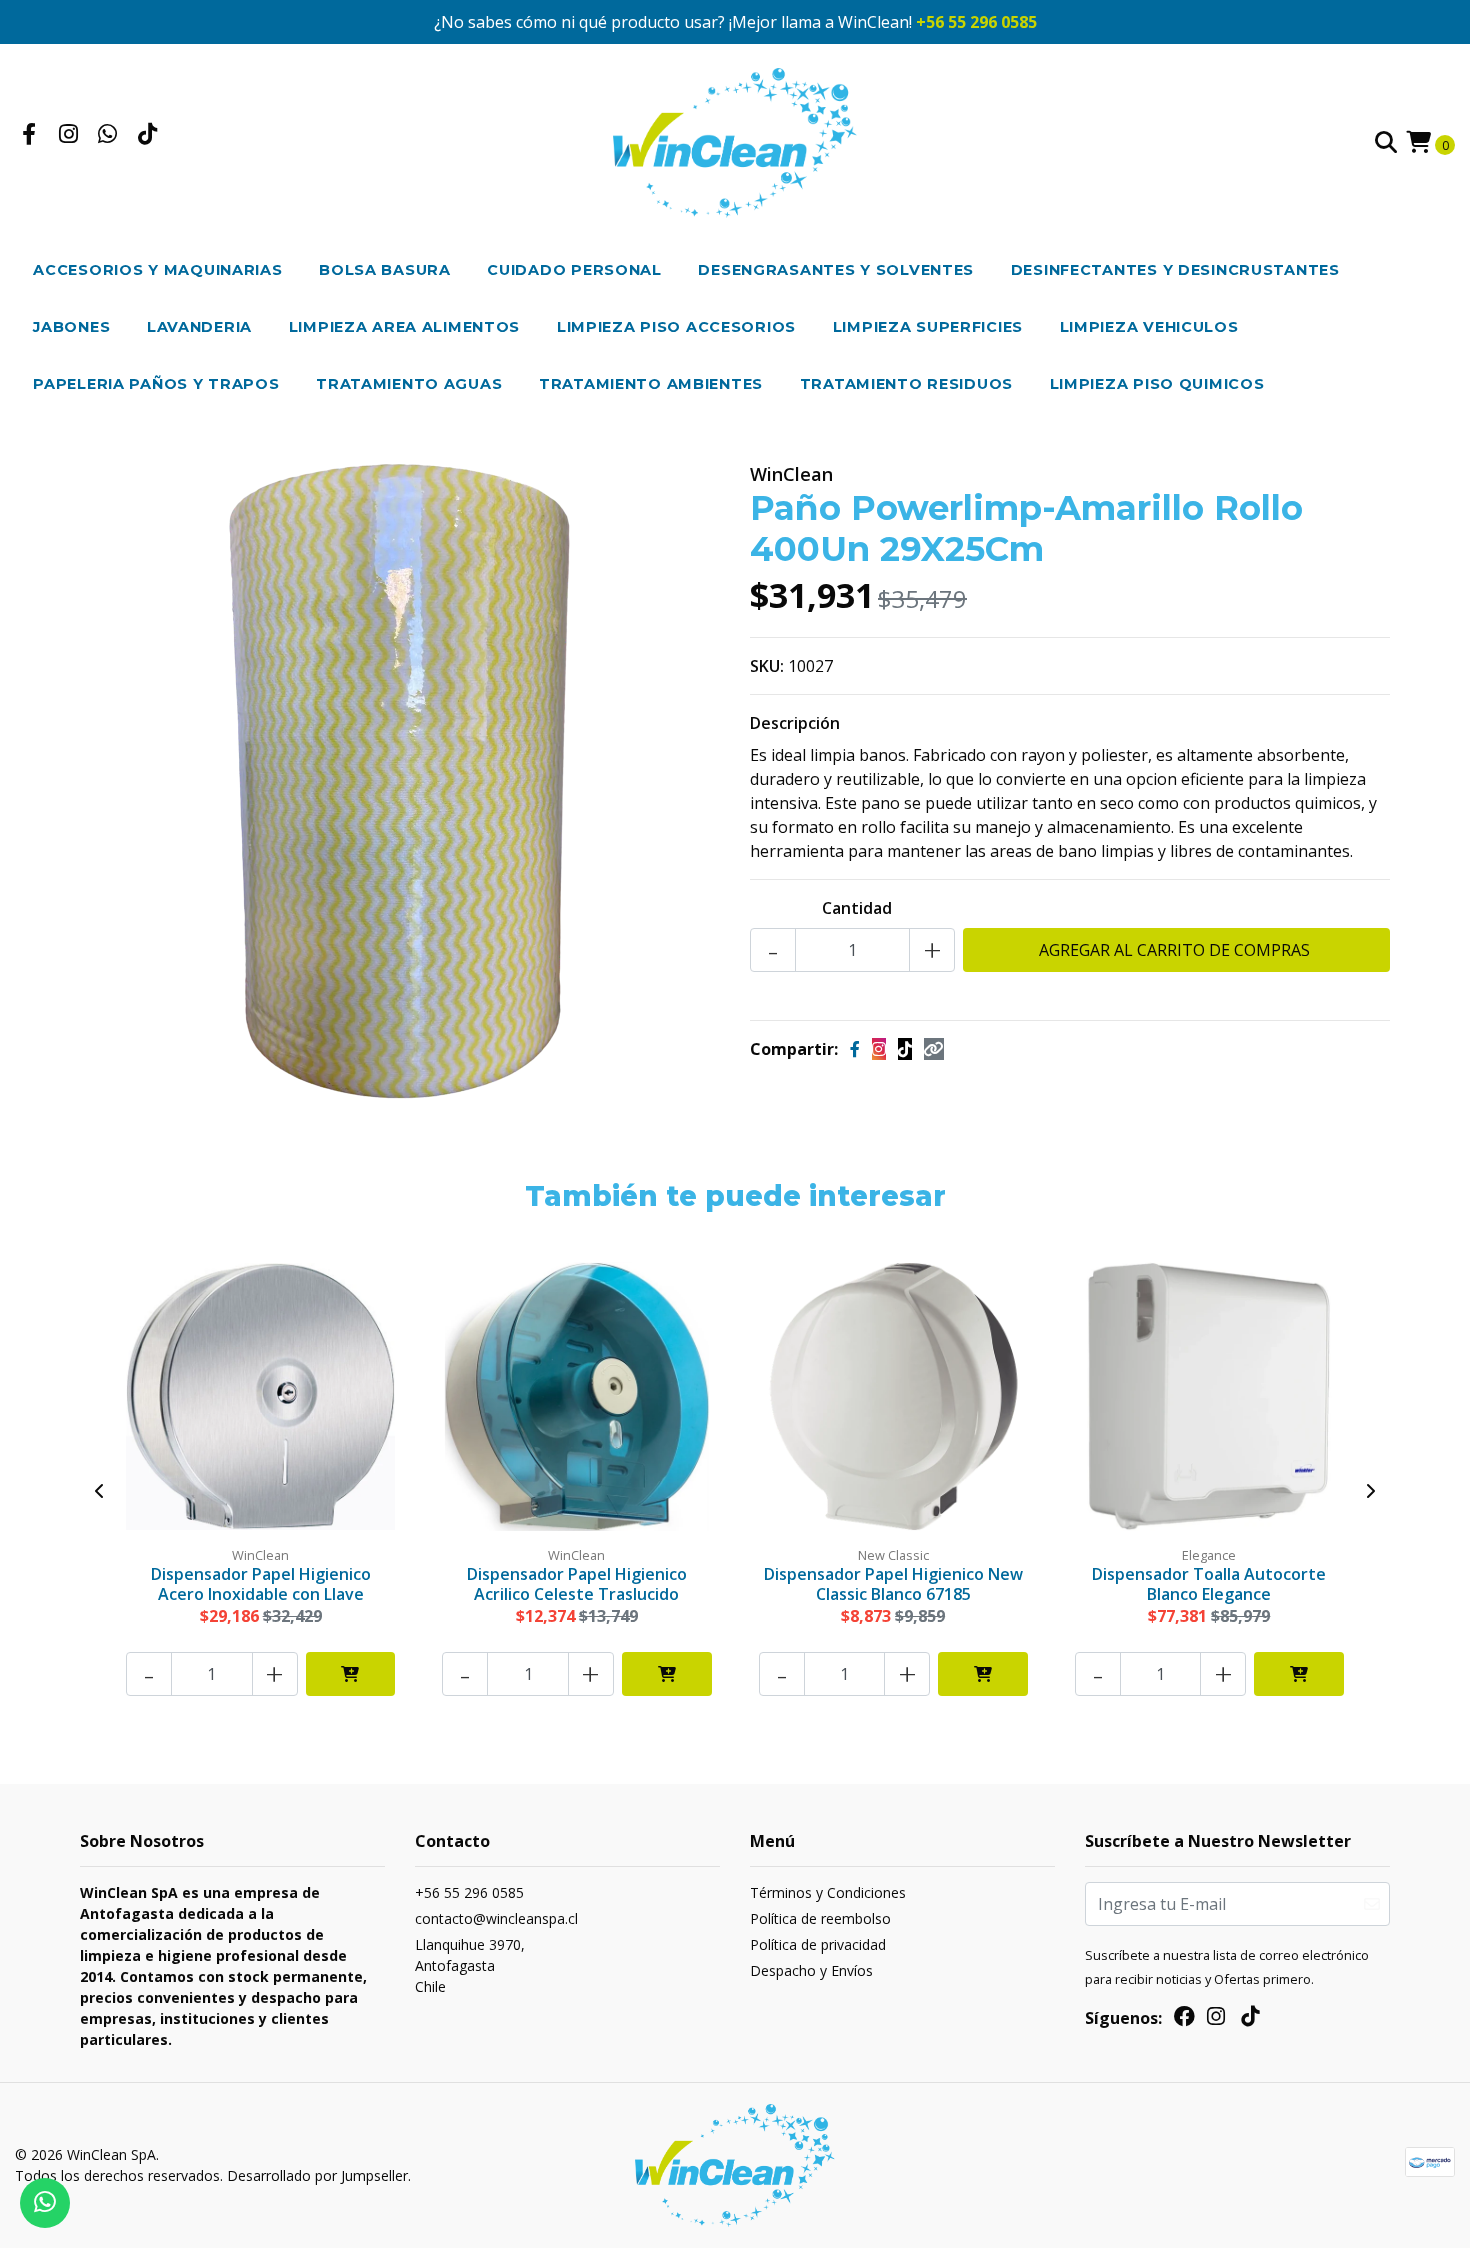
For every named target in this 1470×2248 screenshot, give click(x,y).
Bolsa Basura (385, 270)
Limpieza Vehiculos (1149, 327)
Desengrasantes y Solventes (836, 270)
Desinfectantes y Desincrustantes (1175, 270)
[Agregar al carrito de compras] (351, 1674)
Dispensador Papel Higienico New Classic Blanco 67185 (893, 1583)
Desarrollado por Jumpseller (317, 2175)
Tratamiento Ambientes (651, 384)
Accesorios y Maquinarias (157, 270)
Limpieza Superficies (928, 327)
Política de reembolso (820, 1918)
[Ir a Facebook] (29, 136)
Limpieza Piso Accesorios (676, 327)
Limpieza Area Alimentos (405, 327)
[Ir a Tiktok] (148, 136)
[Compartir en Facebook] (855, 1049)
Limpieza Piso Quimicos (1157, 384)
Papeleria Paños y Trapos (156, 384)
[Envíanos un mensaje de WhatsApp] (45, 2203)
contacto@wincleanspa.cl (496, 1918)
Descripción (795, 723)
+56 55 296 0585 (976, 22)
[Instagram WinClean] (879, 1049)
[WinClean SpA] (735, 141)
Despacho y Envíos (811, 1970)
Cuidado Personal (574, 270)
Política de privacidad (818, 1944)
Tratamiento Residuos (906, 384)
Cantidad (857, 908)
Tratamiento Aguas (409, 384)
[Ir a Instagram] (69, 136)
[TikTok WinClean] (905, 1049)
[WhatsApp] (108, 136)
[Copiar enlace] (934, 1049)
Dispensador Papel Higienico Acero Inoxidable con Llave (261, 1583)
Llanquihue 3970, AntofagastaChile (470, 1965)
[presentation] (100, 1491)
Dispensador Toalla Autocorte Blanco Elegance (1209, 1583)
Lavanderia (199, 327)
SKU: (767, 666)
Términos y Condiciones (828, 1892)
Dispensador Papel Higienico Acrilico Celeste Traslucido (577, 1583)
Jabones (71, 327)
